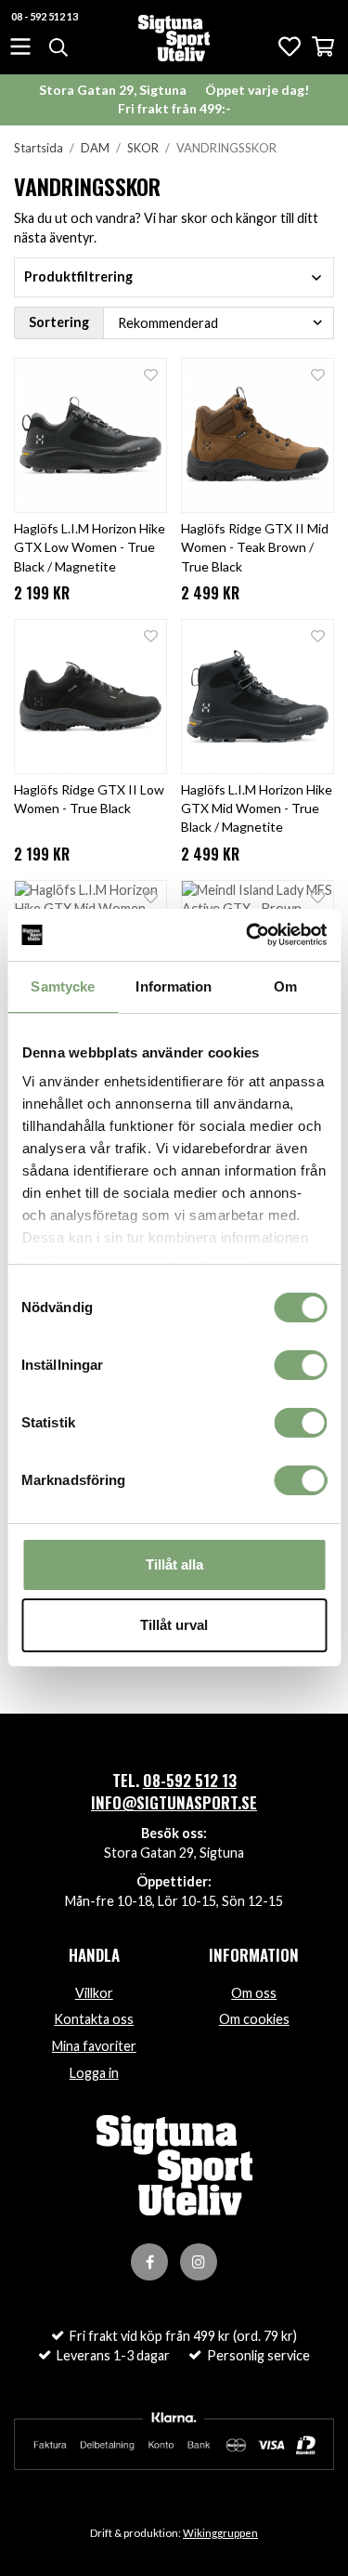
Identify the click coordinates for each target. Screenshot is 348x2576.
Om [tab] (285, 986)
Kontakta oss (94, 2019)
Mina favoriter (94, 2046)
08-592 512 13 (190, 1780)
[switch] (300, 1365)
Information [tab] (174, 986)
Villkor (94, 1993)
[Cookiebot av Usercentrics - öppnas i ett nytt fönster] (248, 935)
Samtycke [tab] (63, 986)
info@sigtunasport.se (174, 1802)
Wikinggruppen (220, 2533)
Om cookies (254, 2019)
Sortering (59, 322)
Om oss (254, 1993)
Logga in (94, 2073)
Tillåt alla (174, 1564)
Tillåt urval (174, 1625)
